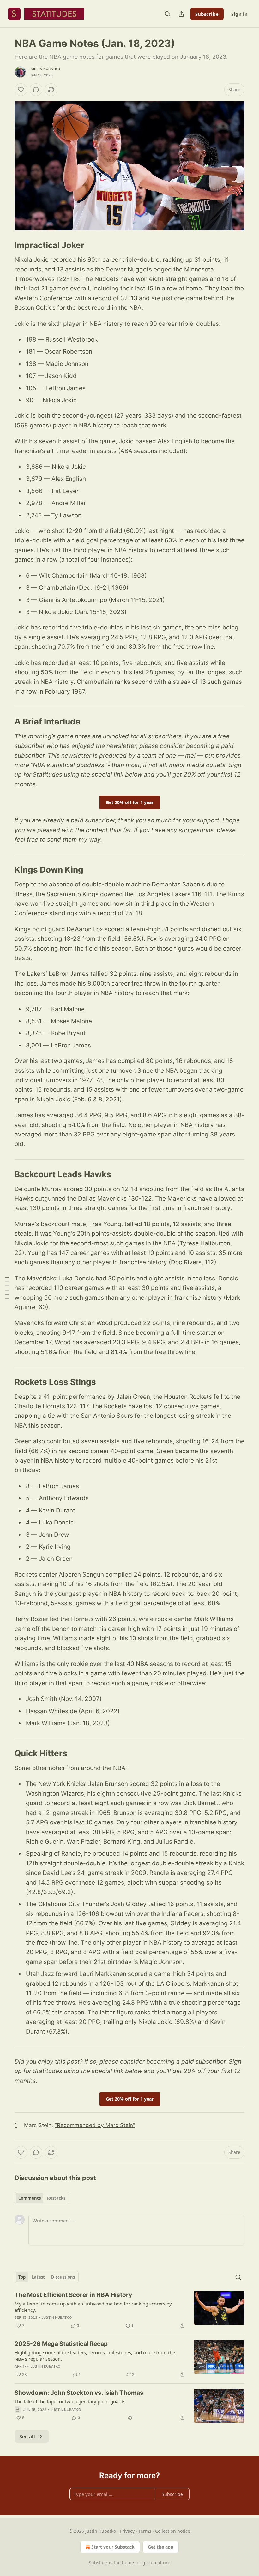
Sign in (239, 14)
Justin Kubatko (45, 69)
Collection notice (173, 2531)
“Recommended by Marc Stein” (95, 2125)
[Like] (21, 90)
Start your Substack (113, 2547)
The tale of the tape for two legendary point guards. (71, 2401)
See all (27, 2436)
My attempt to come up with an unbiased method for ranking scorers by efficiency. (93, 2307)
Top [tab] (22, 2277)
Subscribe (207, 14)
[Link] (6, 245)
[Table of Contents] (7, 1288)
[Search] (167, 14)
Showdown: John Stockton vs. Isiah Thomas (79, 2393)
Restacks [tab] (56, 2198)
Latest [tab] (38, 2277)
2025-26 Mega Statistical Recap (61, 2344)
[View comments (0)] (36, 90)
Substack (98, 2563)
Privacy (127, 2531)
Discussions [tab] (63, 2277)
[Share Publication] (181, 14)
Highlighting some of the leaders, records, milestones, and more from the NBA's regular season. (95, 2356)
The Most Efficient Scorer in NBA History (73, 2295)
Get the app (161, 2547)
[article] (129, 2310)
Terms (145, 2531)
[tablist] (42, 2198)
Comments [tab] (30, 2198)
